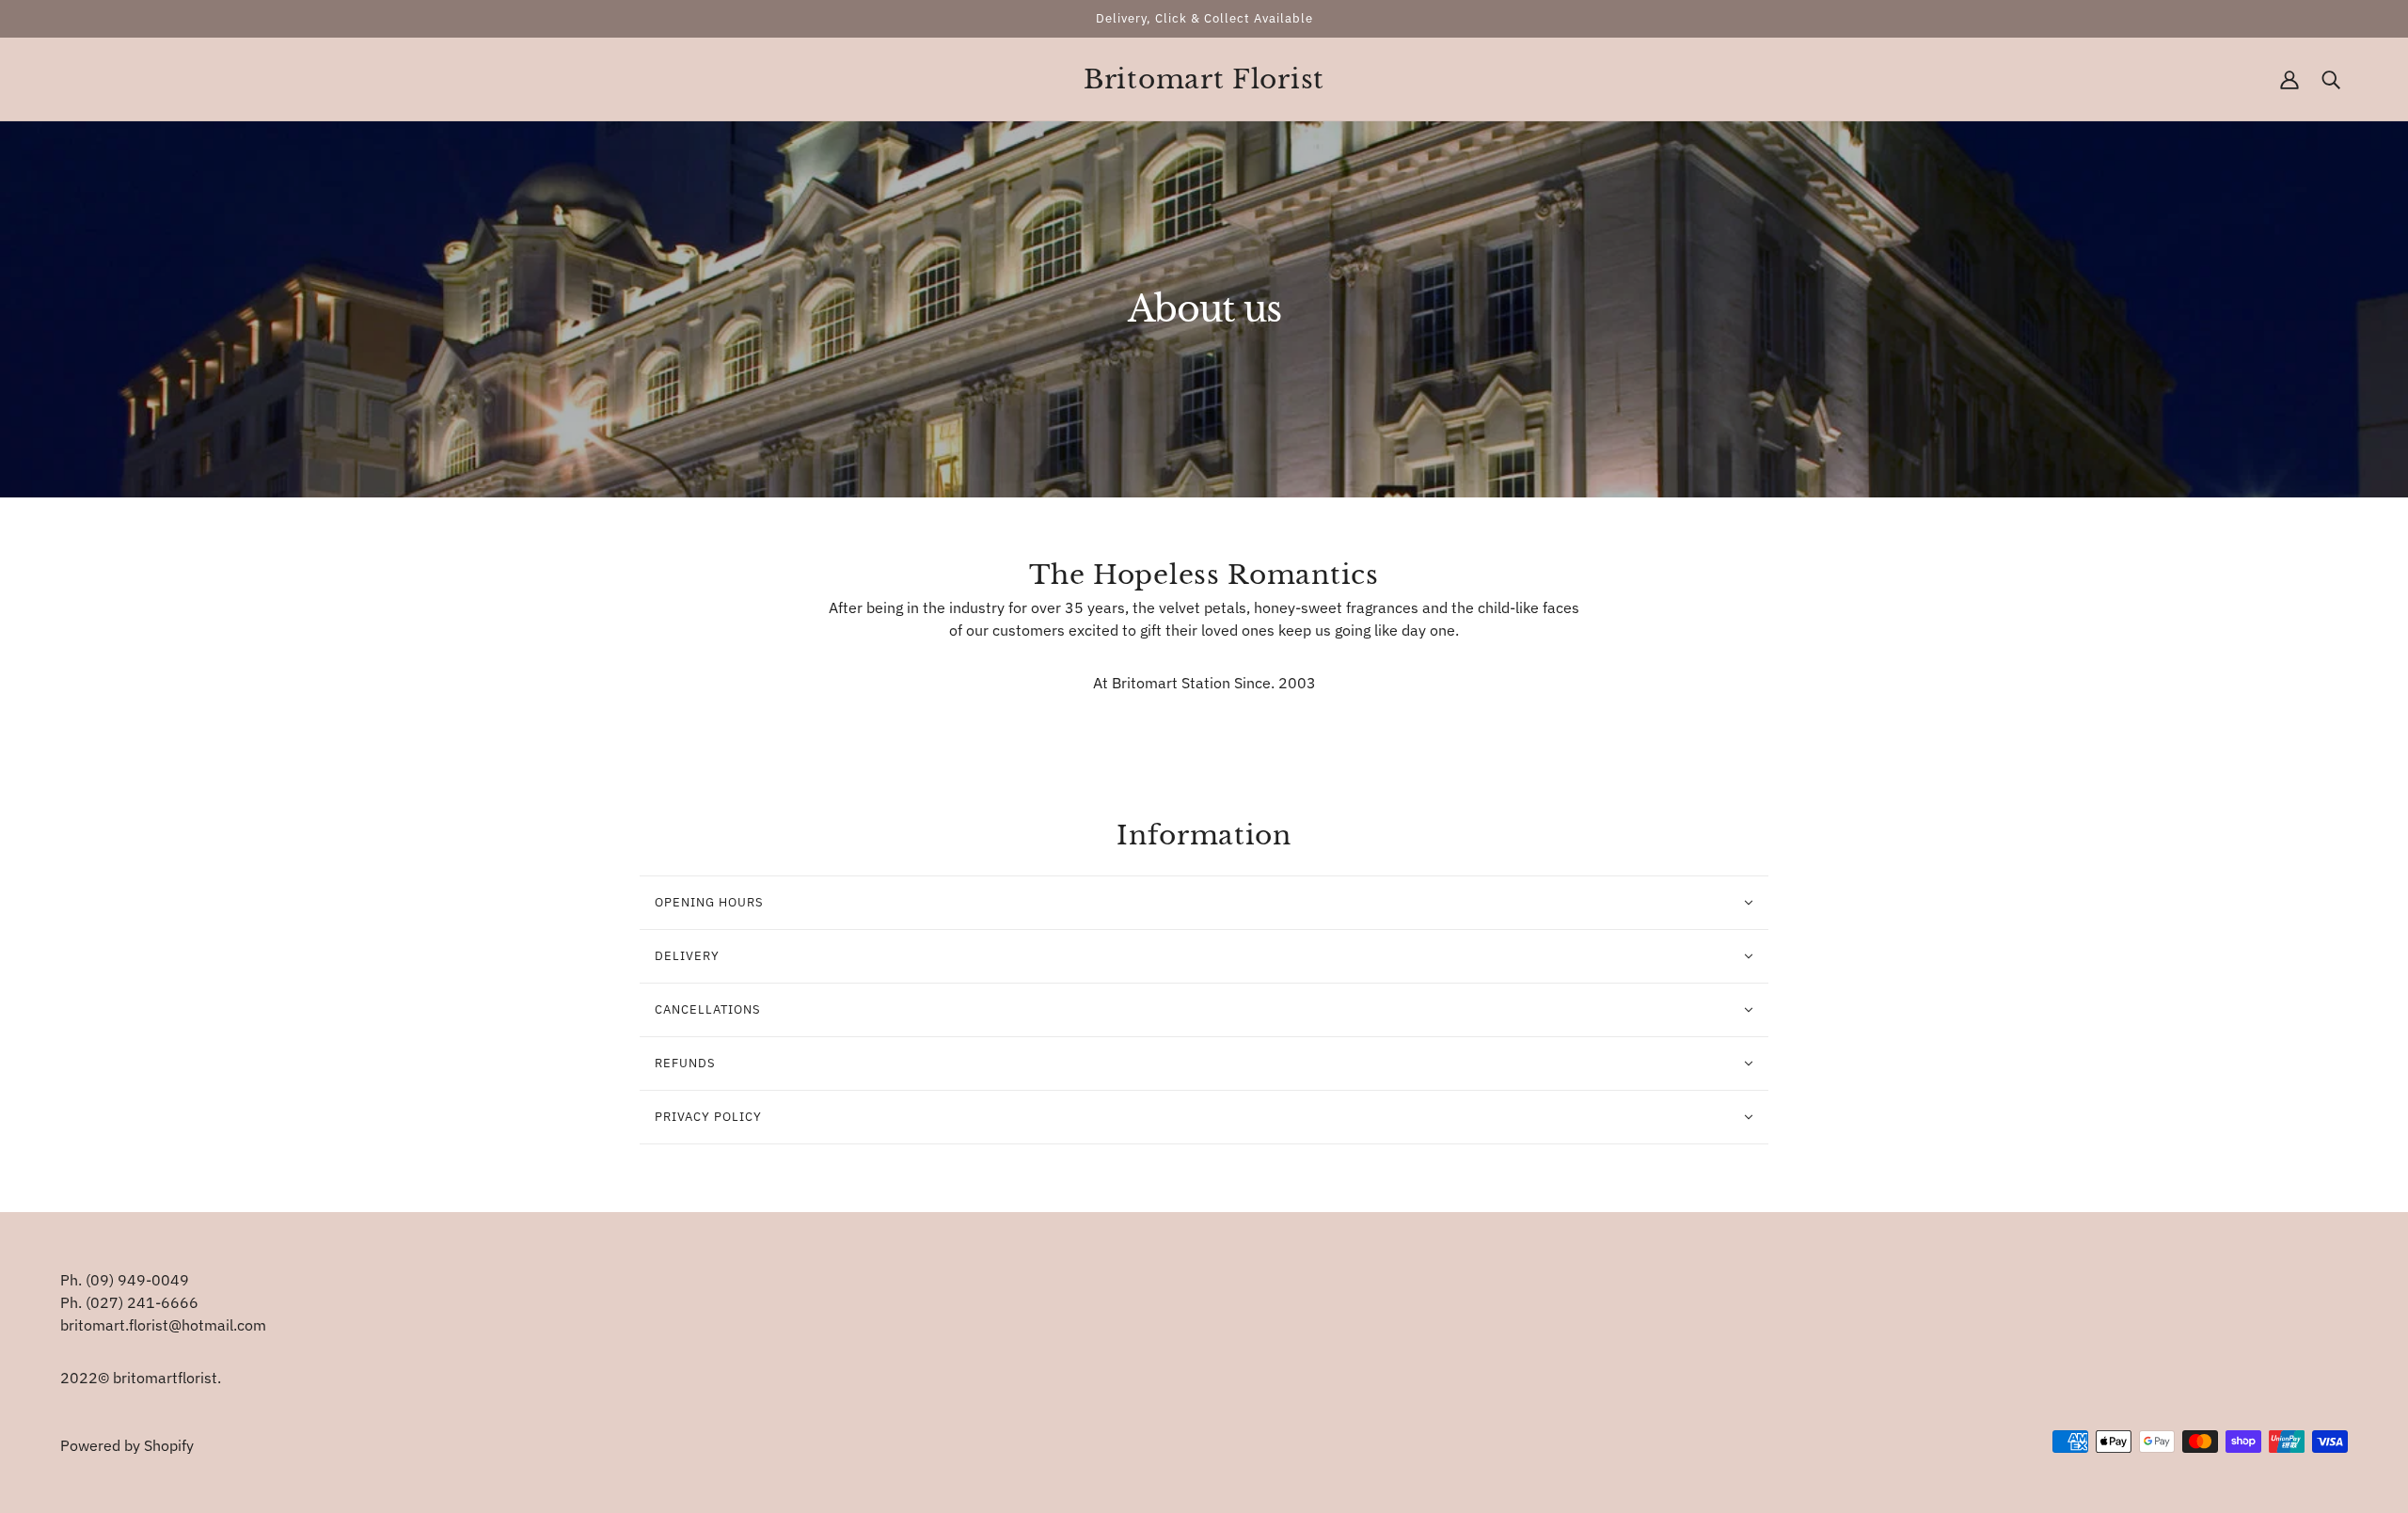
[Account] (2289, 79)
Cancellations (708, 1009)
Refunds (685, 1063)
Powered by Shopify (127, 1445)
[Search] (2331, 79)
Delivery (687, 956)
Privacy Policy (708, 1117)
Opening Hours (709, 902)
